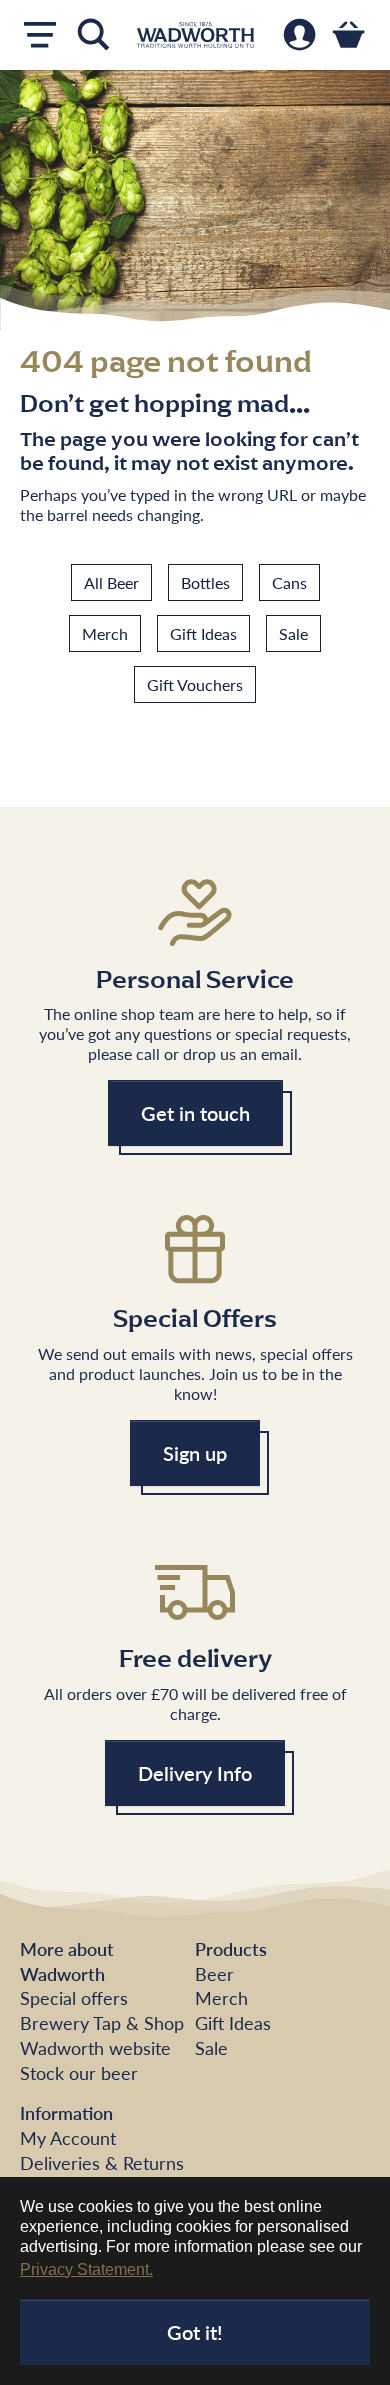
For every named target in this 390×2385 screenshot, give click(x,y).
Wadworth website (95, 2047)
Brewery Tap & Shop (102, 2022)
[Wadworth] (195, 35)
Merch (105, 633)
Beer (214, 1973)
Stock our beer (79, 2072)
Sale (293, 633)
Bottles (205, 582)
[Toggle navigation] (40, 35)
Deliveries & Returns (102, 2162)
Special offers (74, 1997)
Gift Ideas (203, 633)
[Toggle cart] (348, 34)
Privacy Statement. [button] (86, 2269)
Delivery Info (195, 1773)
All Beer (111, 582)
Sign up (195, 1453)
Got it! (195, 2332)
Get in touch (195, 1113)
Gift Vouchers (195, 684)
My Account (68, 2137)
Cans (289, 582)
